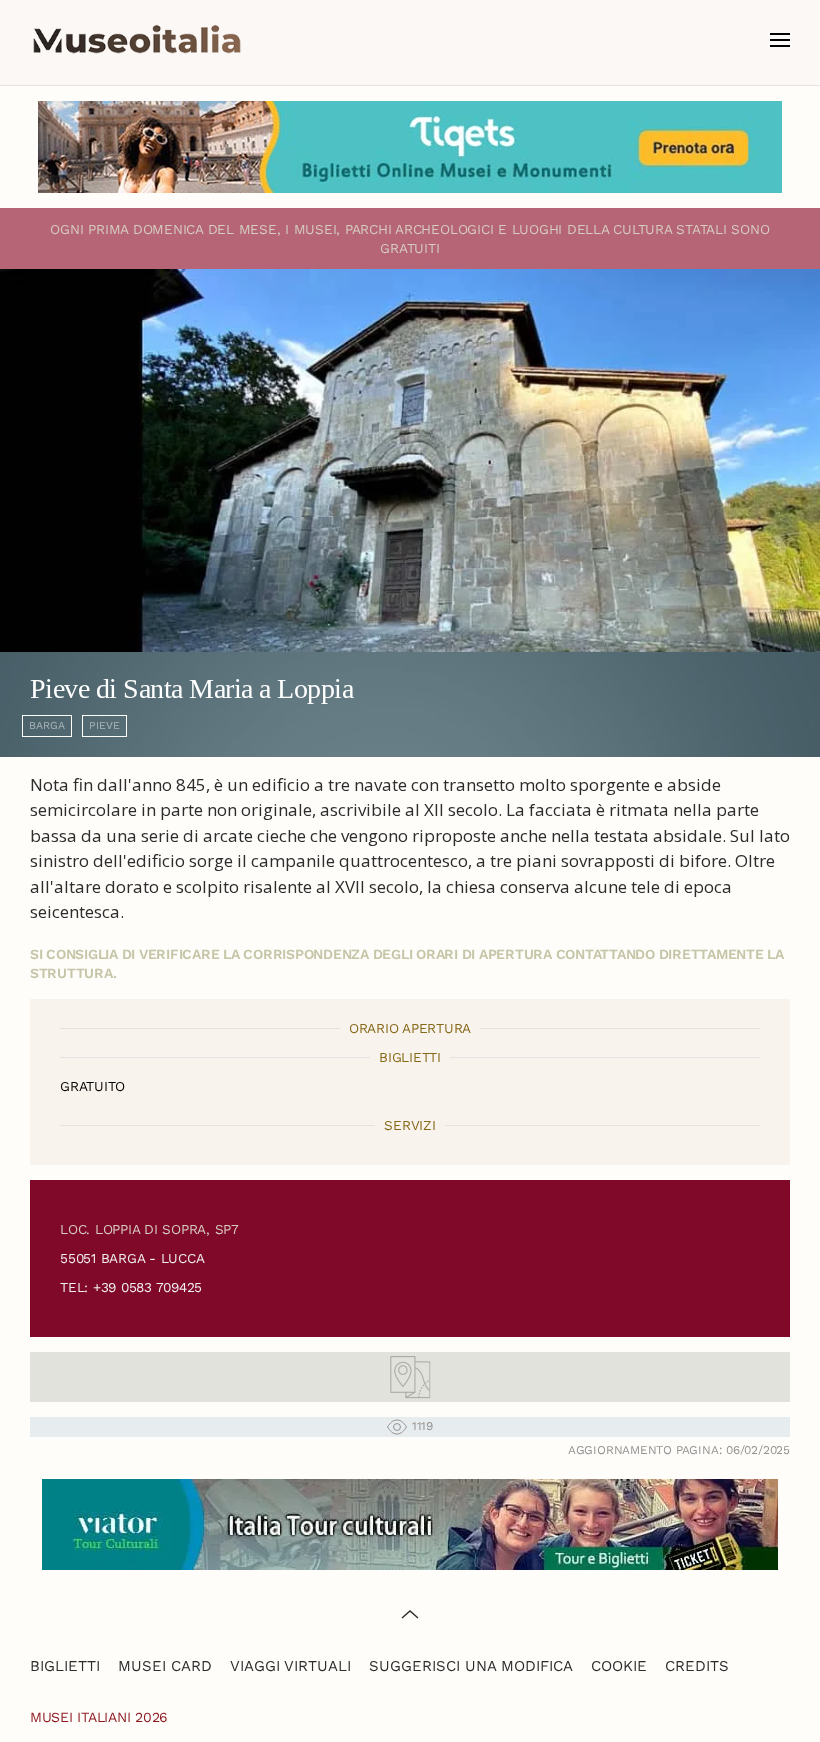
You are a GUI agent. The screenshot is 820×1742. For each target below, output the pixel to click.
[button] (780, 40)
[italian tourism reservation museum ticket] (410, 147)
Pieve (104, 725)
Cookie (619, 1666)
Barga (47, 725)
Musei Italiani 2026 (99, 1717)
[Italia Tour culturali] (410, 1522)
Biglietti (65, 1666)
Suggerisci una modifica (471, 1666)
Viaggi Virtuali (290, 1666)
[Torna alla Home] (137, 40)
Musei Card (165, 1666)
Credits (697, 1666)
